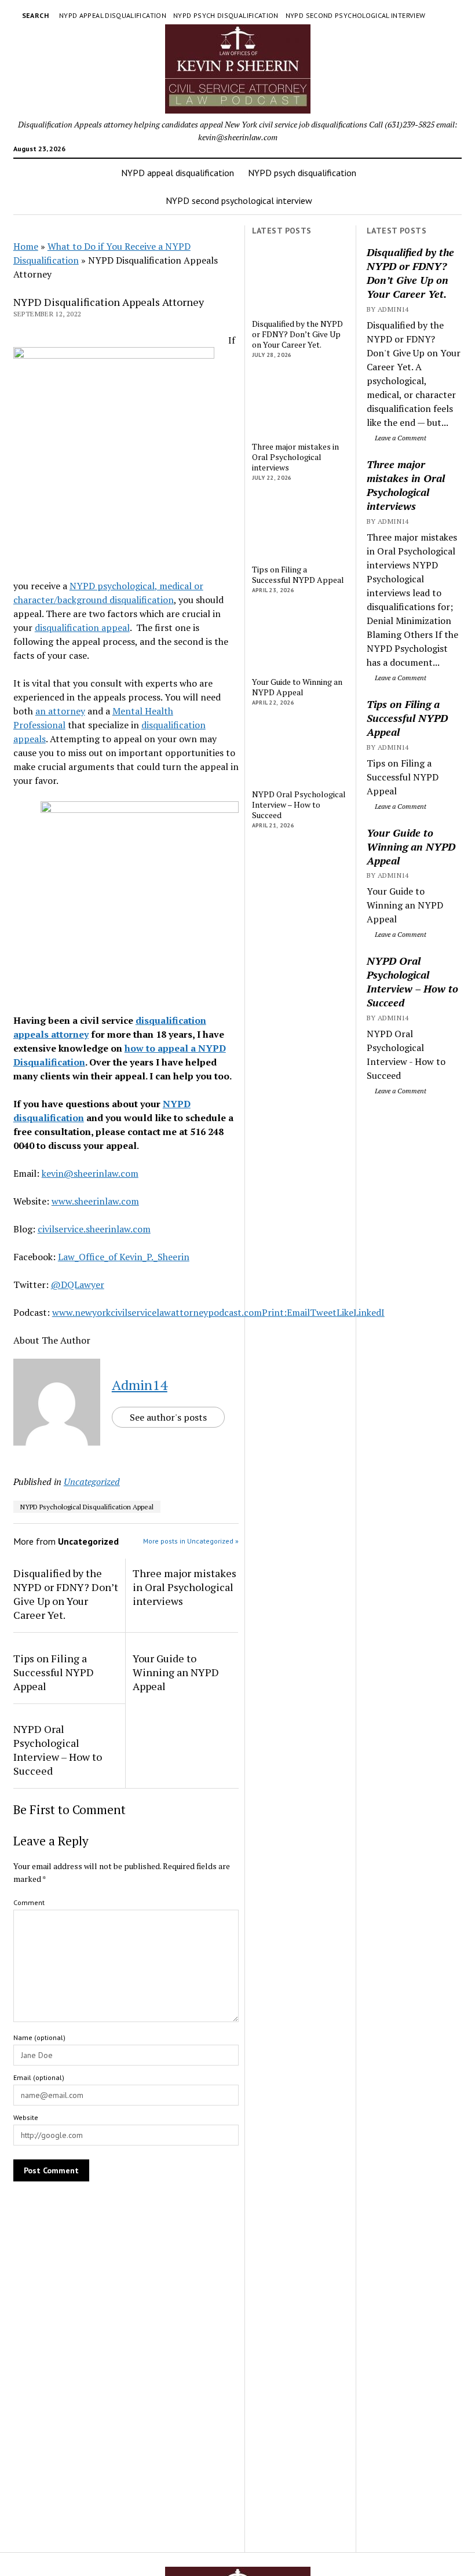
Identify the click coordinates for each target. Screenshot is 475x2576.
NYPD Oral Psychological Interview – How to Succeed (412, 981)
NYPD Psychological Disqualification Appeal (87, 1507)
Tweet (323, 1312)
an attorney (60, 711)
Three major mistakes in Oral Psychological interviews (406, 485)
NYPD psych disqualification (226, 15)
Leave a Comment (400, 438)
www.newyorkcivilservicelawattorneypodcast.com (157, 1312)
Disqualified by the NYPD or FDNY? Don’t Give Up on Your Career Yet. (410, 273)
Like (345, 1312)
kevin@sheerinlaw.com (90, 1173)
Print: (274, 1312)
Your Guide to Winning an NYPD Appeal (411, 846)
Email (298, 1312)
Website (26, 2117)
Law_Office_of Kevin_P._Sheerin (124, 1257)
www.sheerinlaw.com (95, 1201)
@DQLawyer (78, 1285)
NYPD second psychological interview (356, 15)
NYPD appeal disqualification (113, 15)
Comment (29, 1902)
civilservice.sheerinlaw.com (94, 1229)
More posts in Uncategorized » (191, 1541)
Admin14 (140, 1385)
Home (26, 246)
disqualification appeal (82, 627)
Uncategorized (92, 1482)
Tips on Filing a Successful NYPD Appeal (407, 718)
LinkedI (369, 1312)
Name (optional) (39, 2037)
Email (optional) (39, 2077)
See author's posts (168, 1417)
